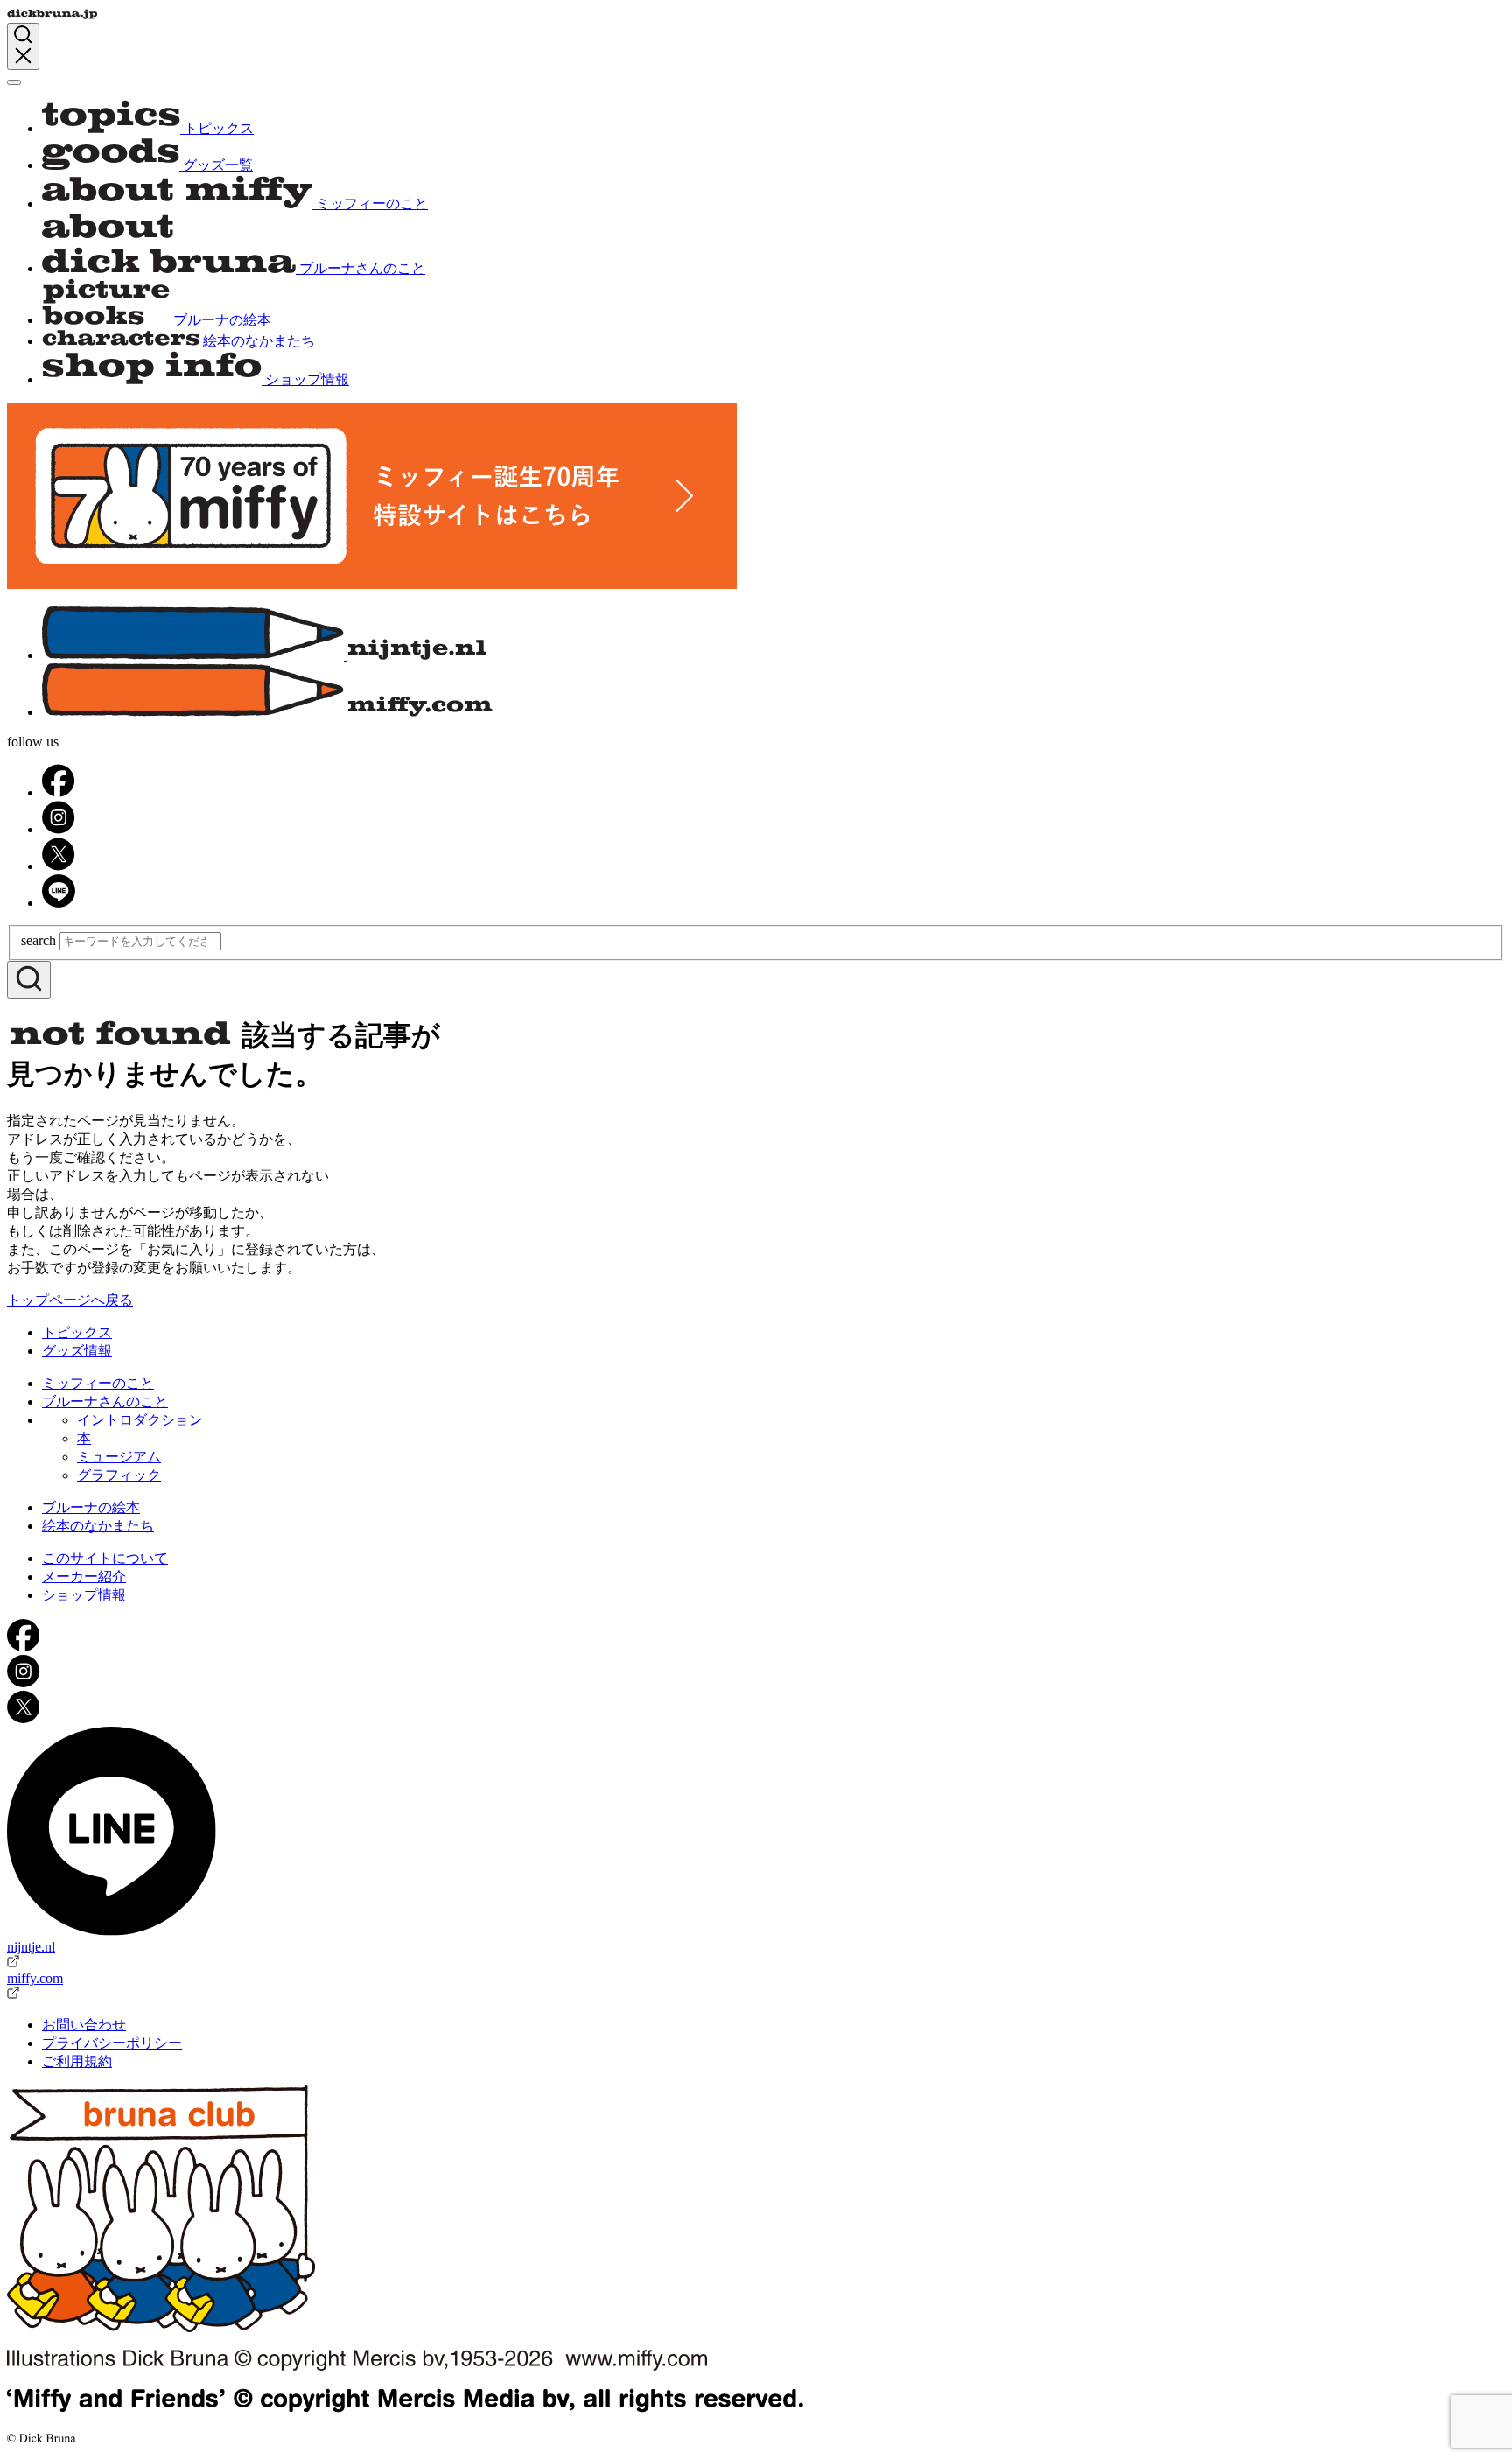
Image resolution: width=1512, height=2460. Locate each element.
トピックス (77, 1332)
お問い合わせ (84, 2025)
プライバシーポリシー (112, 2043)
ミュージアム (119, 1457)
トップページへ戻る (70, 1300)
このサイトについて (105, 1558)
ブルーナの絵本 (91, 1507)
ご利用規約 (77, 2061)
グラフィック (119, 1475)
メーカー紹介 (84, 1577)
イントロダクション (140, 1420)
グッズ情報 (77, 1351)
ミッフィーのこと (98, 1383)
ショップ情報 (84, 1595)
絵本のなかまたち (98, 1526)
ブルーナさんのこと (105, 1402)
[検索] (29, 980)
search (38, 940)
